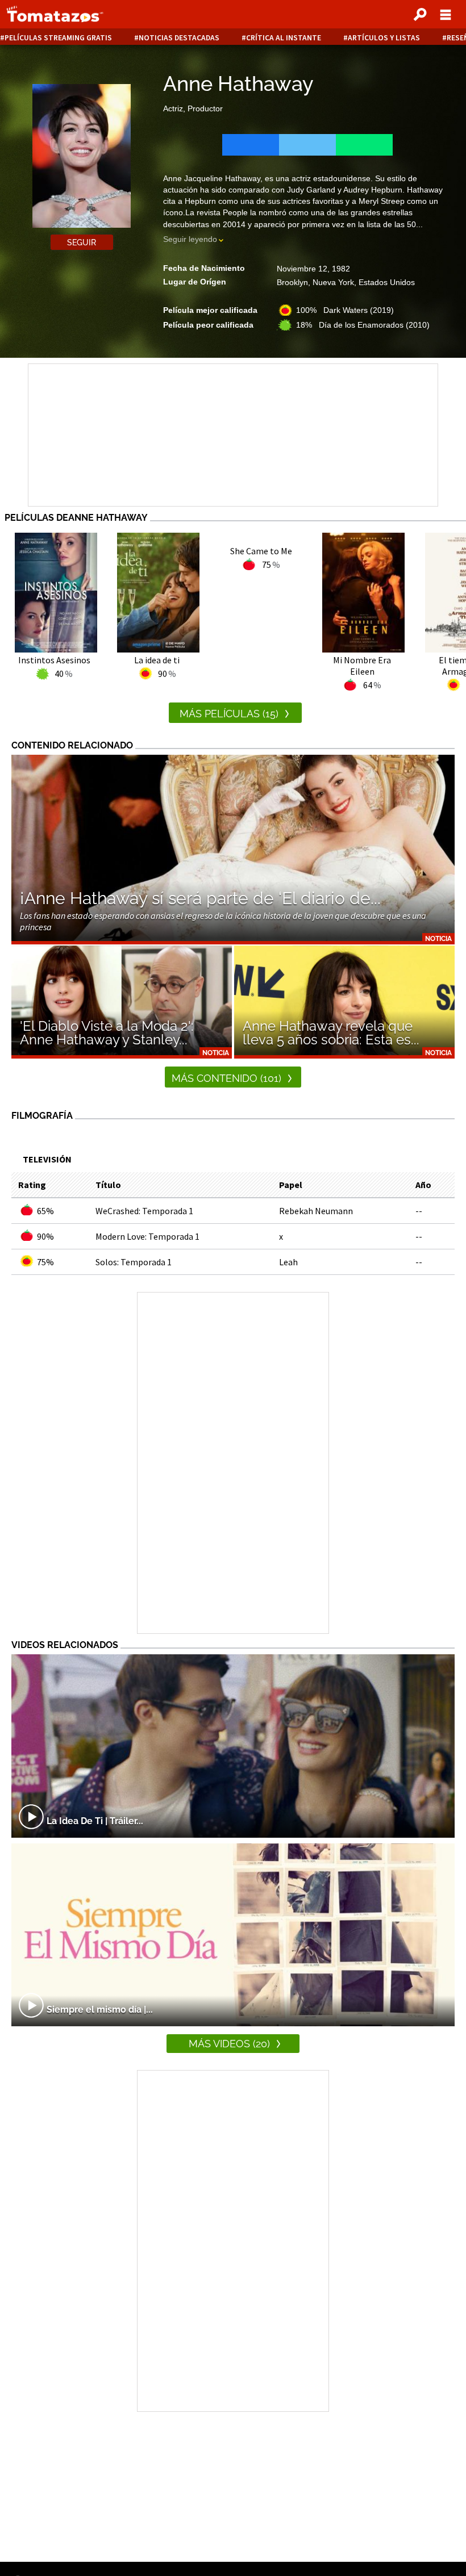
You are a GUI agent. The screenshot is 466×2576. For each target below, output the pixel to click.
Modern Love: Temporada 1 (147, 1236)
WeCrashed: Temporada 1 (144, 1211)
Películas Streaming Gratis (58, 38)
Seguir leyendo (190, 239)
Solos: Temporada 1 (134, 1262)
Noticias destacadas (179, 38)
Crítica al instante (284, 38)
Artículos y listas (384, 38)
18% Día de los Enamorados (363, 325)
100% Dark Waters (345, 310)
